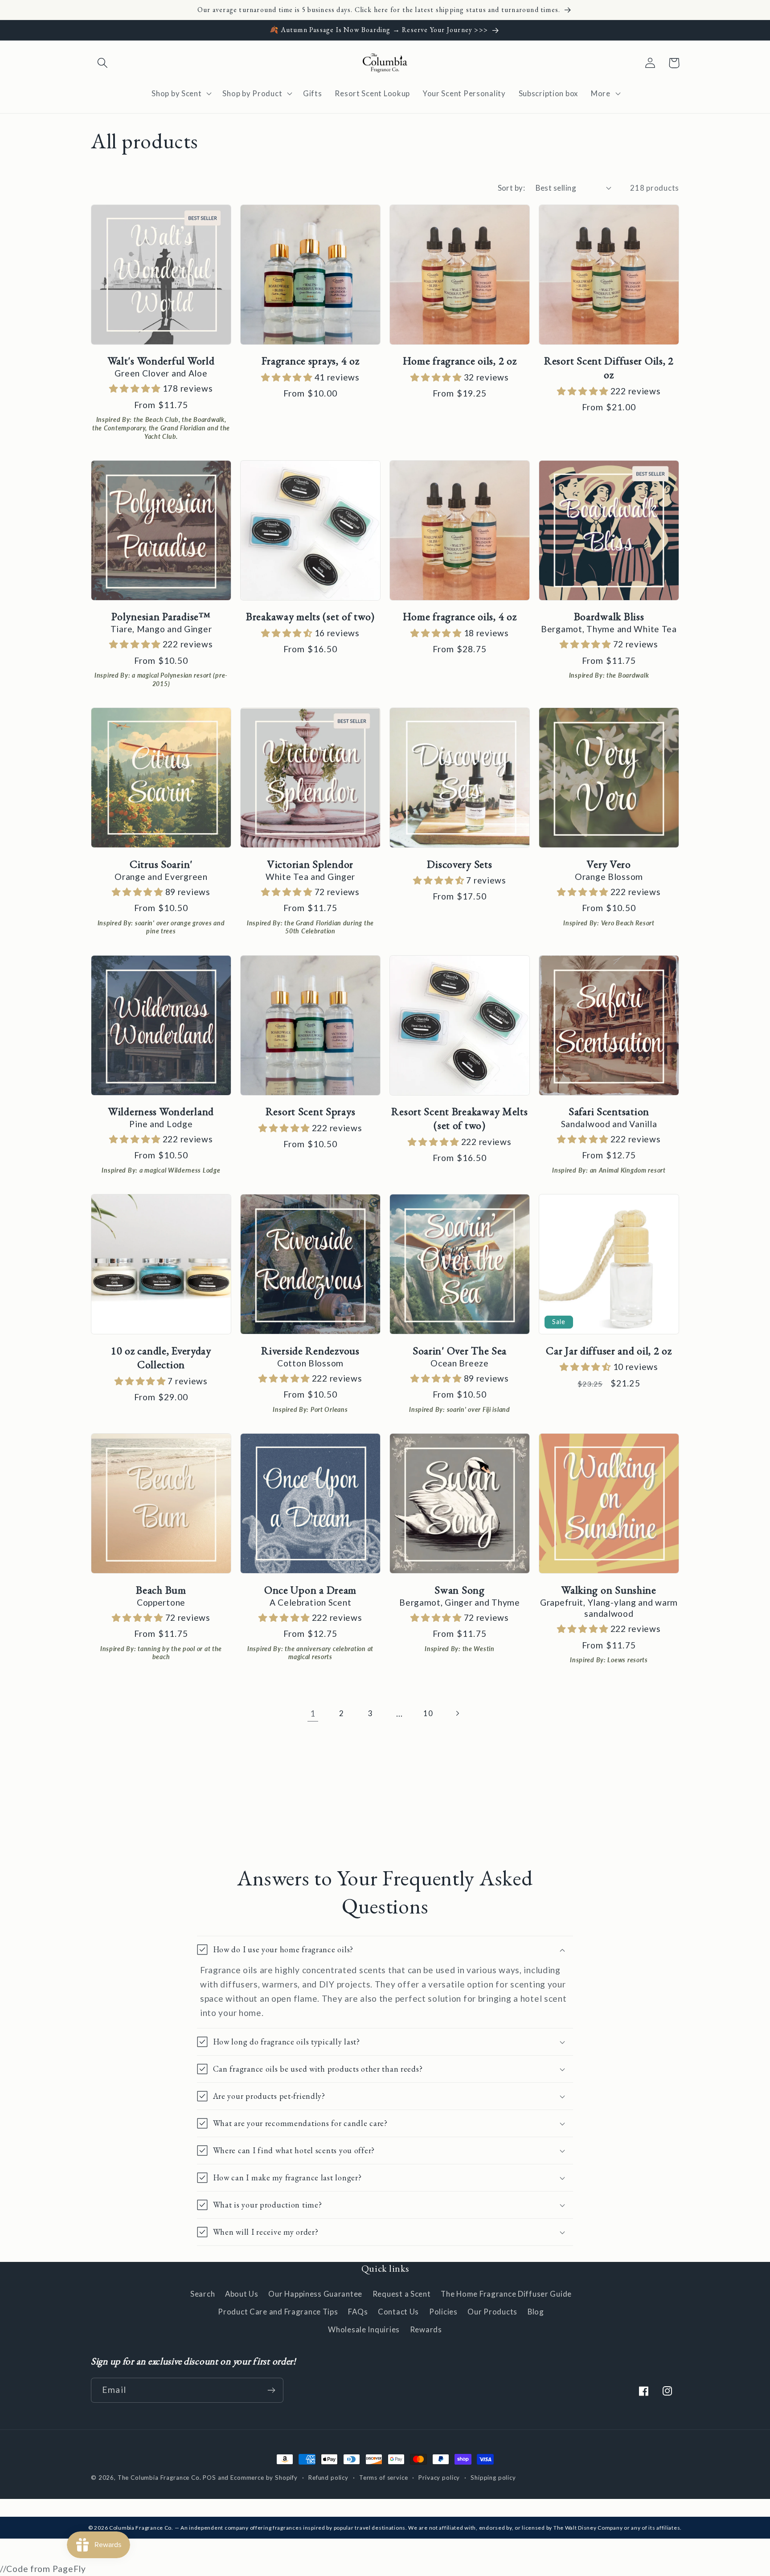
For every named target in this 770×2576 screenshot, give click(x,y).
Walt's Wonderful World (161, 361)
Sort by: (512, 188)
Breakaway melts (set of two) (310, 616)
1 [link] (313, 1713)
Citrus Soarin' (161, 864)
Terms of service (383, 2478)
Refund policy (328, 2478)
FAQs (358, 2312)
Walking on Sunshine (609, 1590)
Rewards (426, 2329)
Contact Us (398, 2312)
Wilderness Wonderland (161, 1111)
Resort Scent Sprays (311, 1111)
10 (428, 1713)
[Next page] (457, 1713)
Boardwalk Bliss (609, 616)
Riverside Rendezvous (310, 1351)
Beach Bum (161, 1590)
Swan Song (459, 1590)
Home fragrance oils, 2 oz (460, 361)
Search (203, 2294)
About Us (242, 2294)
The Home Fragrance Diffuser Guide (506, 2294)
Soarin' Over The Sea (460, 1351)
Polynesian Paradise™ (161, 616)
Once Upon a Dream (310, 1590)
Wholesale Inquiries (364, 2329)
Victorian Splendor (310, 864)
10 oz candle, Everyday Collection (161, 1358)
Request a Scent (402, 2294)
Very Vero (609, 864)
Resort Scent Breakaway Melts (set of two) (459, 1118)
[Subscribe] (271, 2390)
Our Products (492, 2312)
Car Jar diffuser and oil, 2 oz (609, 1351)
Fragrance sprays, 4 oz (311, 361)
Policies (443, 2312)
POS (209, 2478)
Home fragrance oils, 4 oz (460, 616)
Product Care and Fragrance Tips (278, 2312)
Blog (536, 2312)
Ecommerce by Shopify (264, 2478)
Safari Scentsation (609, 1111)
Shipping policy (493, 2478)
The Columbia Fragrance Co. (160, 2478)
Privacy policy (439, 2478)
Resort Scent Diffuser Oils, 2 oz (609, 368)
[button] (103, 63)
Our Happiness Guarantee (315, 2294)
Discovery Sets (459, 864)
